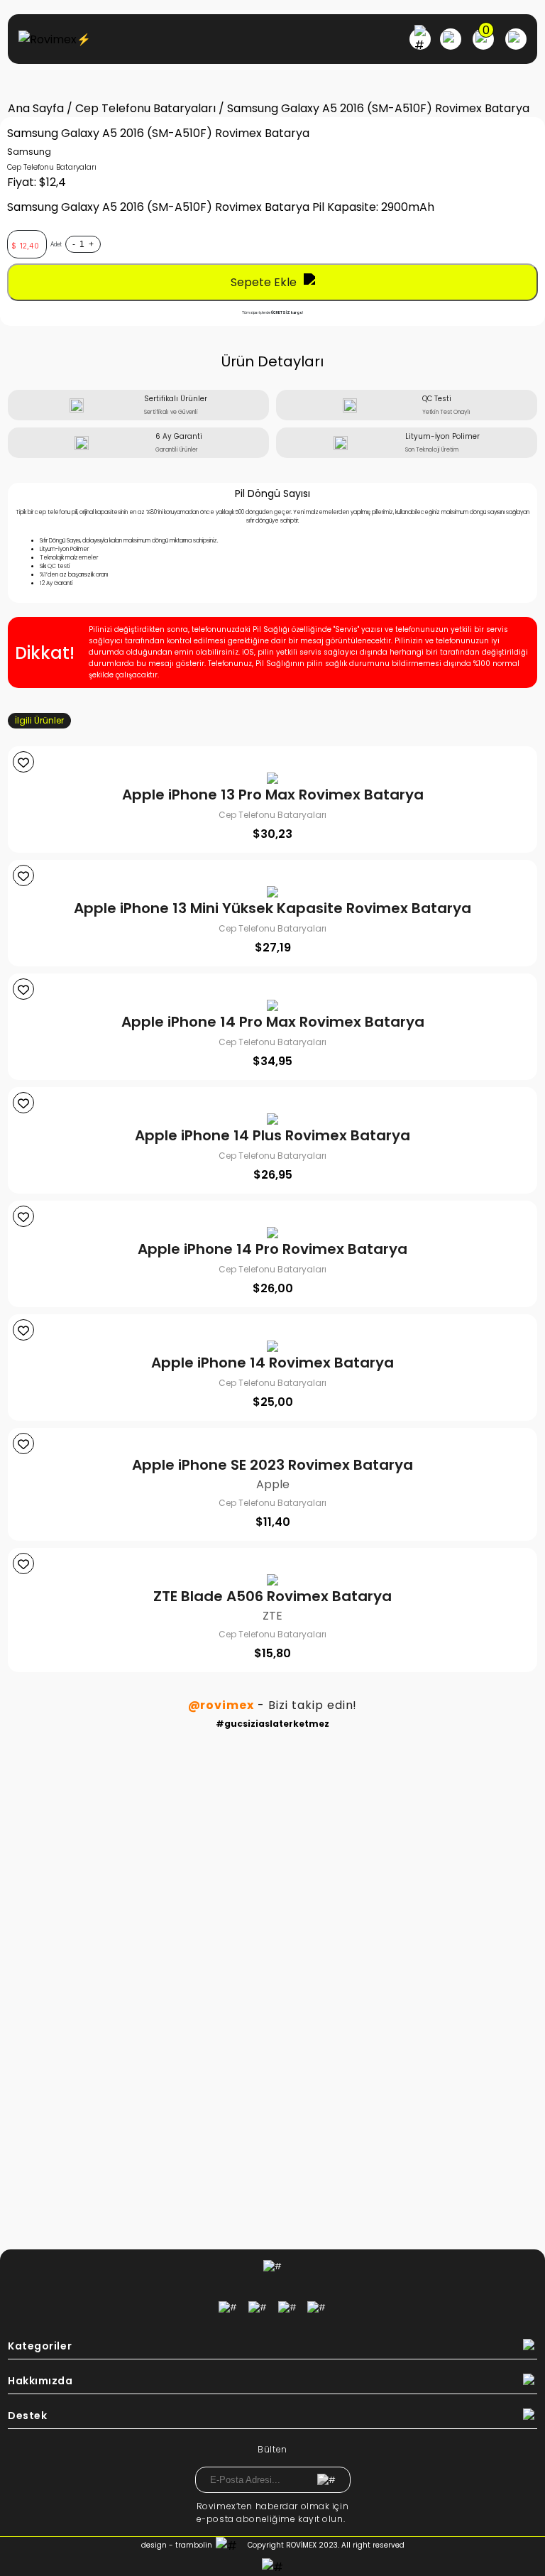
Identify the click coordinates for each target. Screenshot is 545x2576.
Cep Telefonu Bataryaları (145, 108)
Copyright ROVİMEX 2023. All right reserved (326, 2545)
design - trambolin (177, 2545)
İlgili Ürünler (39, 720)
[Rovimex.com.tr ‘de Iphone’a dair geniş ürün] (407, 2113)
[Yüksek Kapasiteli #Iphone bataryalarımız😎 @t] (138, 2113)
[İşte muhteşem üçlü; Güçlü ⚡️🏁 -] (138, 1790)
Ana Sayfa (36, 108)
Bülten (272, 2449)
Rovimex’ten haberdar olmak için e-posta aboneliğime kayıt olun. (272, 2512)
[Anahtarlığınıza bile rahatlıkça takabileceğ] (407, 1808)
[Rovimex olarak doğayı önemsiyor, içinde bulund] (407, 1921)
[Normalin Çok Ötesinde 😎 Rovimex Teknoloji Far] (407, 2026)
